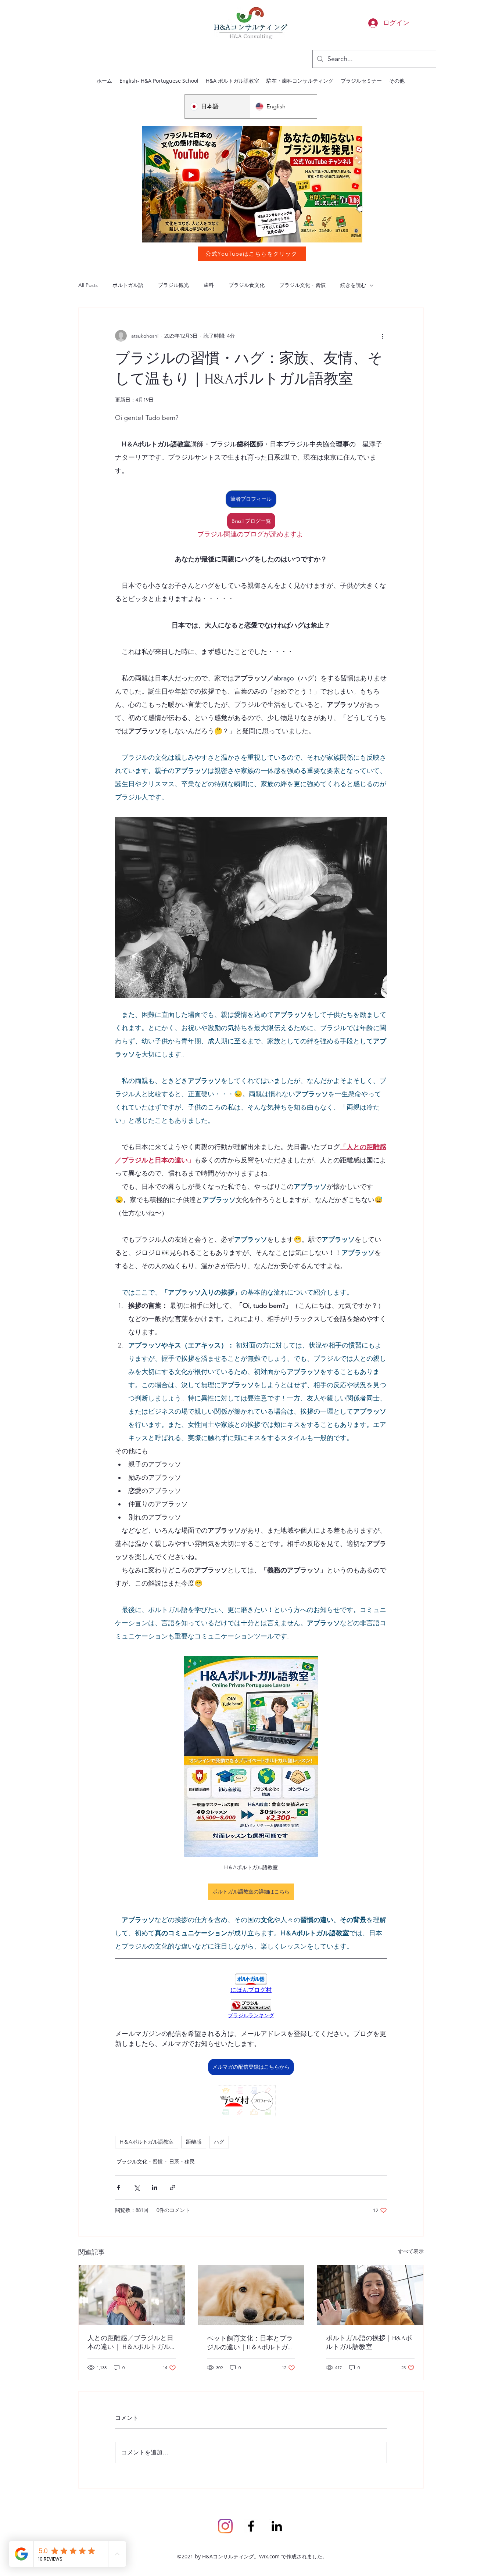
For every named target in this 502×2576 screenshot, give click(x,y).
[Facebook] (251, 2526)
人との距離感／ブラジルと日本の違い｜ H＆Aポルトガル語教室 (130, 2343)
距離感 (194, 2142)
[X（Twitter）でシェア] (137, 2188)
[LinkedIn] (277, 2526)
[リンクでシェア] (173, 2188)
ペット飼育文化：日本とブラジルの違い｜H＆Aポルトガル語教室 (251, 2343)
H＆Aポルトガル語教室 (147, 2142)
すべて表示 (411, 2251)
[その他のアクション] (383, 336)
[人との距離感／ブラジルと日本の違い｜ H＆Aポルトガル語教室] (132, 2295)
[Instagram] (225, 2526)
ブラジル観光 (173, 285)
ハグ (219, 2142)
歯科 (209, 285)
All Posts (88, 285)
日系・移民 (182, 2162)
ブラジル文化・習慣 (302, 285)
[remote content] (251, 1984)
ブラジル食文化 (247, 285)
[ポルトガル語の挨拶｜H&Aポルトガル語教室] (370, 2295)
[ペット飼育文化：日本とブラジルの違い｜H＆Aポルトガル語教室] (251, 2295)
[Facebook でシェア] (119, 2188)
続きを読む (353, 285)
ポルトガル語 (128, 285)
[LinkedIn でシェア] (155, 2188)
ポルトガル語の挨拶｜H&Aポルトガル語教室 (369, 2343)
